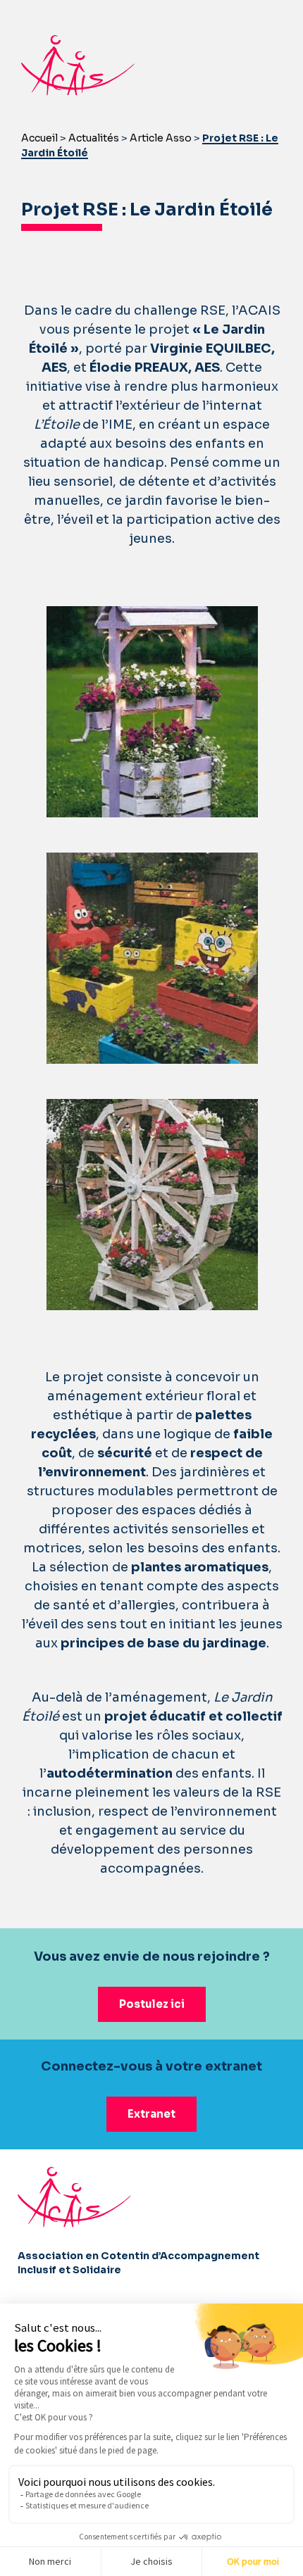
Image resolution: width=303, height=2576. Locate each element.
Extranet (151, 2114)
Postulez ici (152, 2004)
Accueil (39, 138)
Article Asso (161, 138)
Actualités (94, 138)
